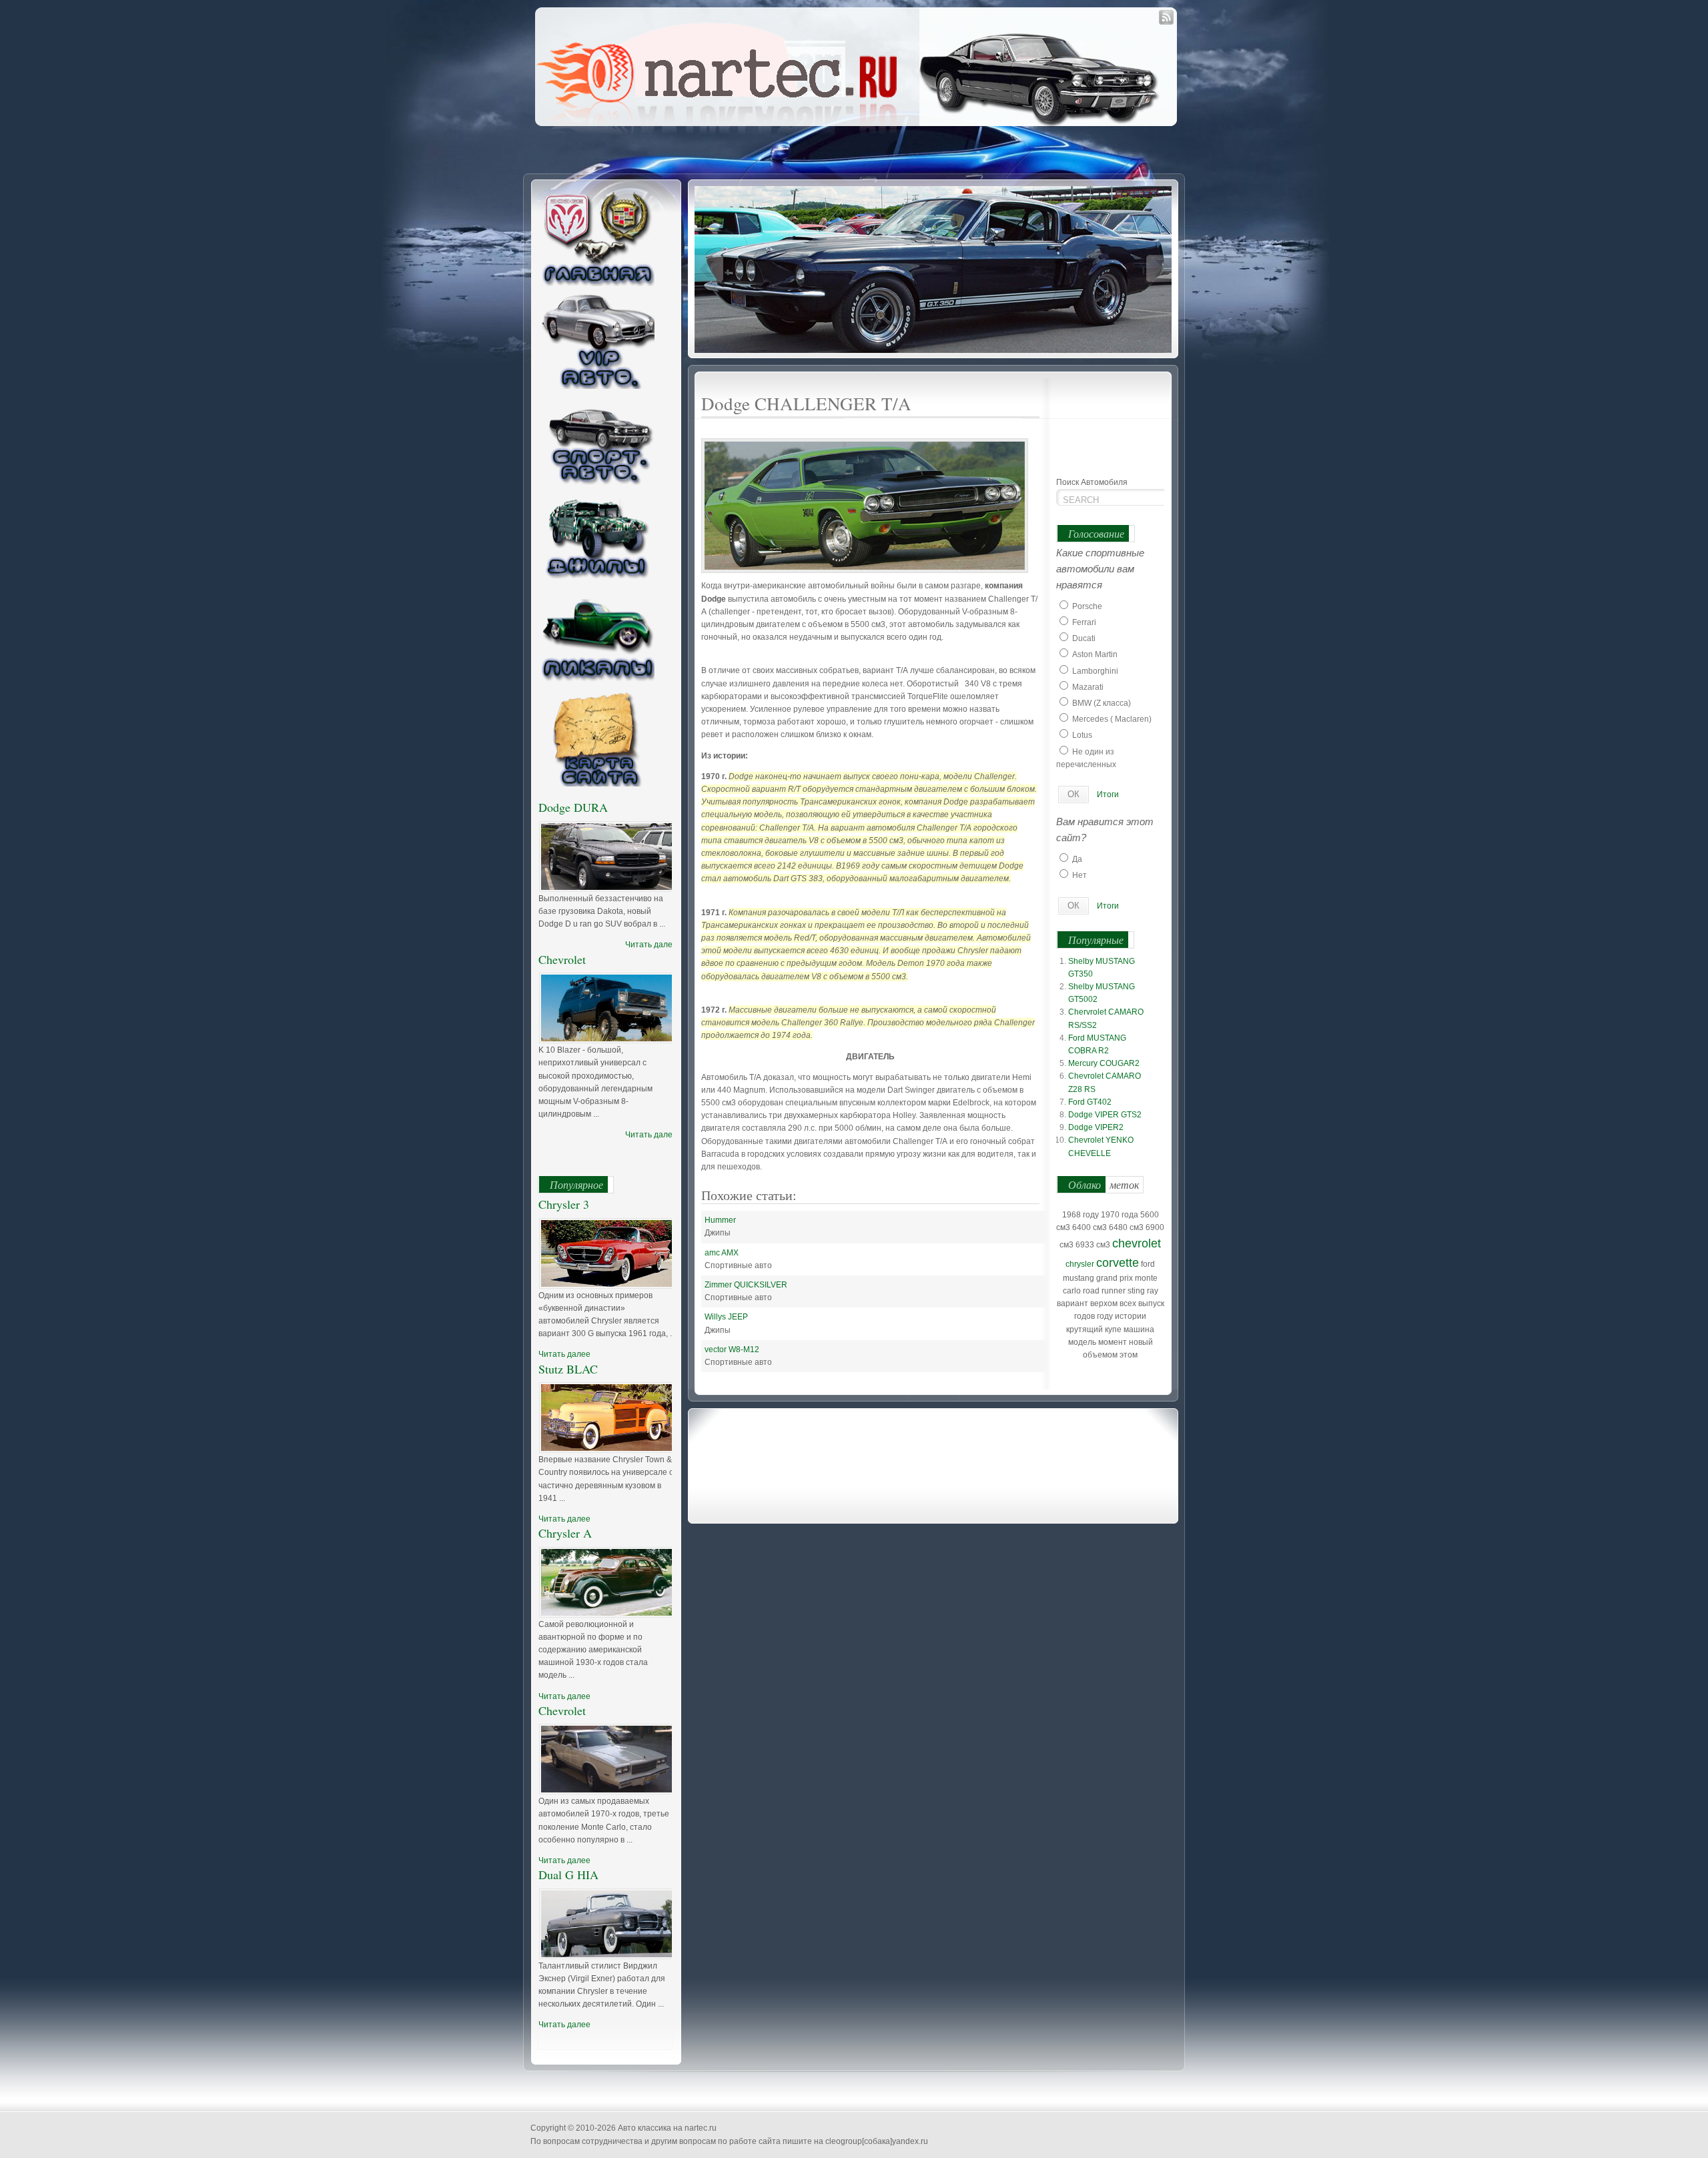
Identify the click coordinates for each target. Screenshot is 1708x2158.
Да (1077, 859)
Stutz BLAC (568, 1369)
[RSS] (1166, 17)
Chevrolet (562, 959)
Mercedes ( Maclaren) (1112, 719)
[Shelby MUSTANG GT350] (935, 269)
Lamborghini (1095, 671)
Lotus (1082, 735)
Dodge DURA (573, 807)
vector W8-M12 (732, 1350)
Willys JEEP (726, 1317)
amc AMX (722, 1253)
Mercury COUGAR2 (1104, 1063)
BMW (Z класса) (1102, 703)
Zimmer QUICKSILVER (746, 1285)
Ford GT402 (1090, 1102)
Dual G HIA (568, 1874)
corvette (1118, 1263)
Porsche (1087, 606)
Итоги (1108, 794)
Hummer (720, 1220)
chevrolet (1137, 1243)
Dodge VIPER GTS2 (1105, 1115)
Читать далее (651, 945)
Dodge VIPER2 (1096, 1127)
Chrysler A (565, 1533)
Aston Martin (1095, 654)
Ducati (1084, 638)
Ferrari (1084, 622)
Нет (1080, 875)
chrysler (1080, 1264)
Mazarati (1088, 687)
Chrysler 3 (564, 1204)
